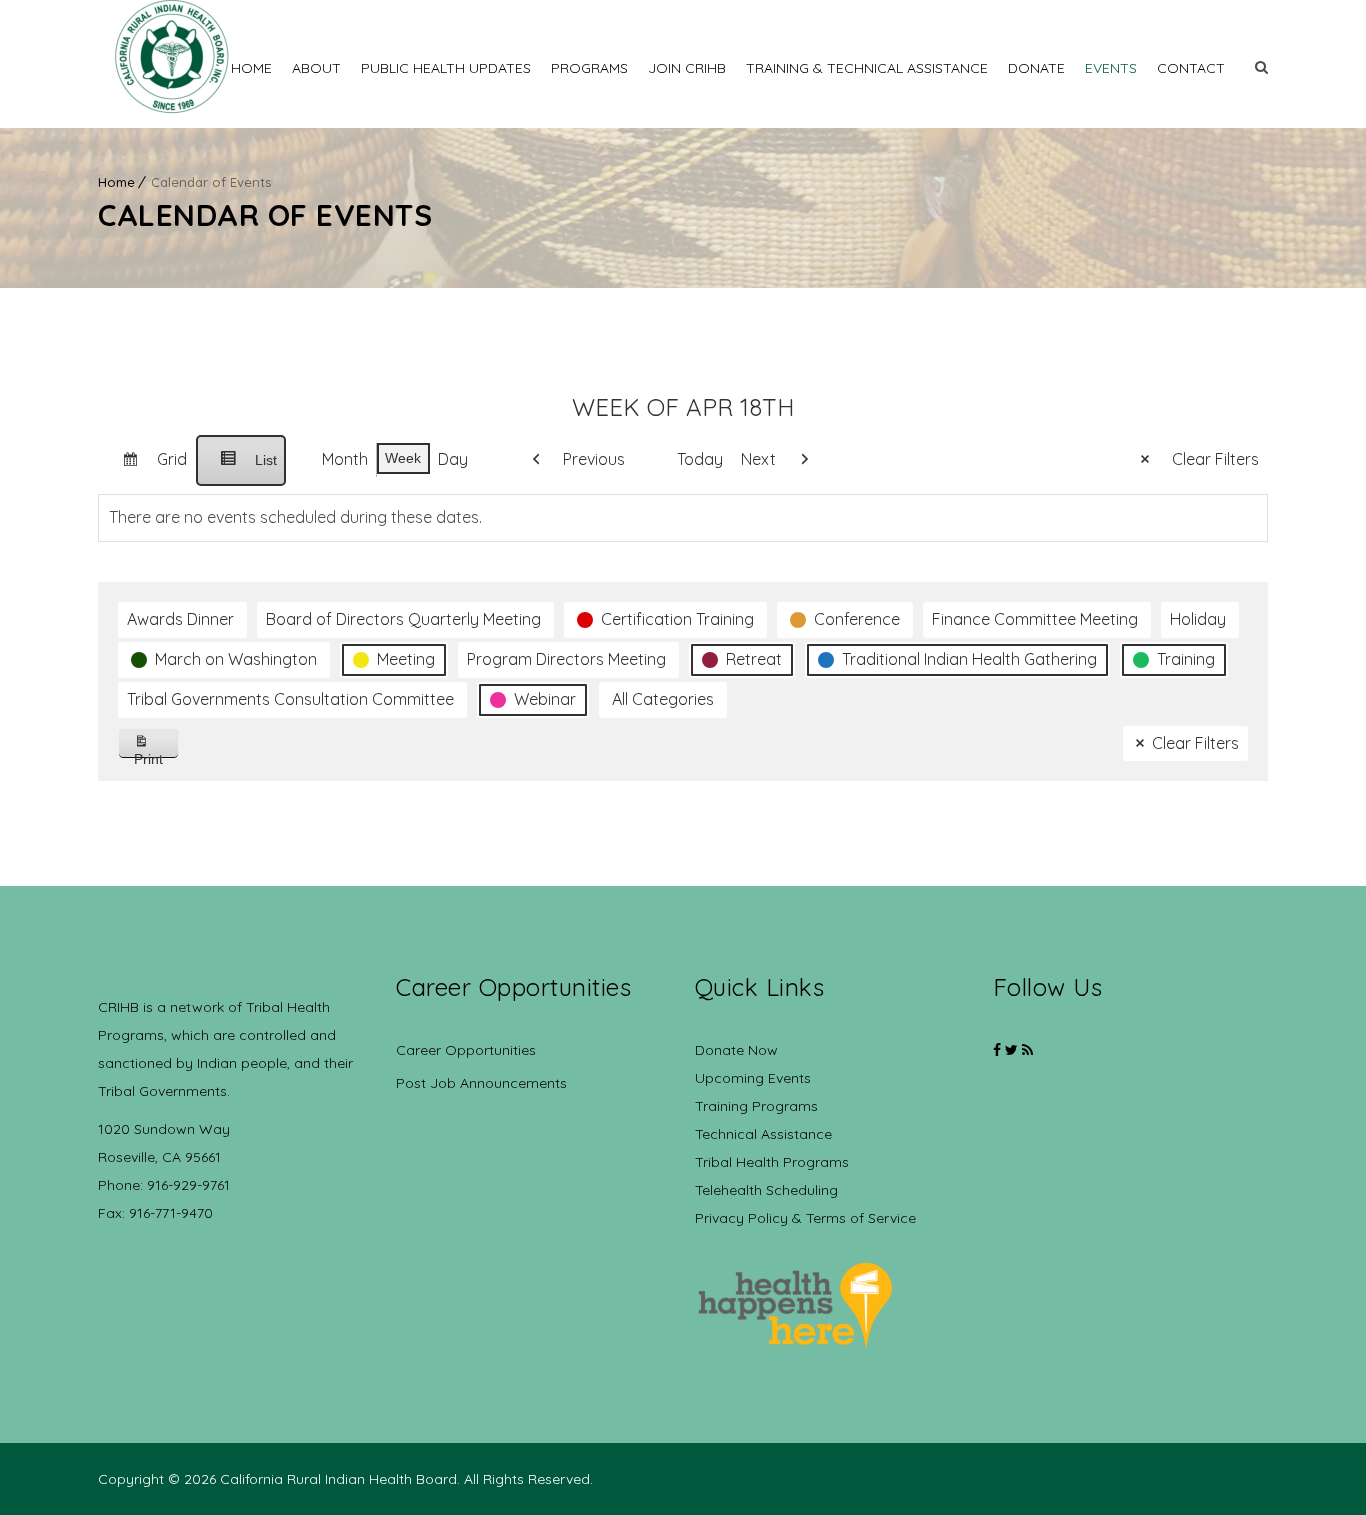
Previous (594, 459)
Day (453, 459)
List (240, 469)
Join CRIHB (687, 68)
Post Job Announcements (481, 1083)
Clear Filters (1215, 459)
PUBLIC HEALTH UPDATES (446, 68)
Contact (1191, 68)
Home (251, 68)
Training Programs (756, 1106)
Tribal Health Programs (772, 1162)
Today (700, 459)
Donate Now (736, 1050)
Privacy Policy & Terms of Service (805, 1218)
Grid (146, 467)
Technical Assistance (763, 1134)
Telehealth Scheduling (766, 1190)
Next (758, 459)
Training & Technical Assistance (867, 68)
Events (1111, 68)
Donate (1036, 68)
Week (403, 458)
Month (345, 459)
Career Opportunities (466, 1050)
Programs (589, 68)
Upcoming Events (753, 1078)
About (316, 68)
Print (156, 754)
